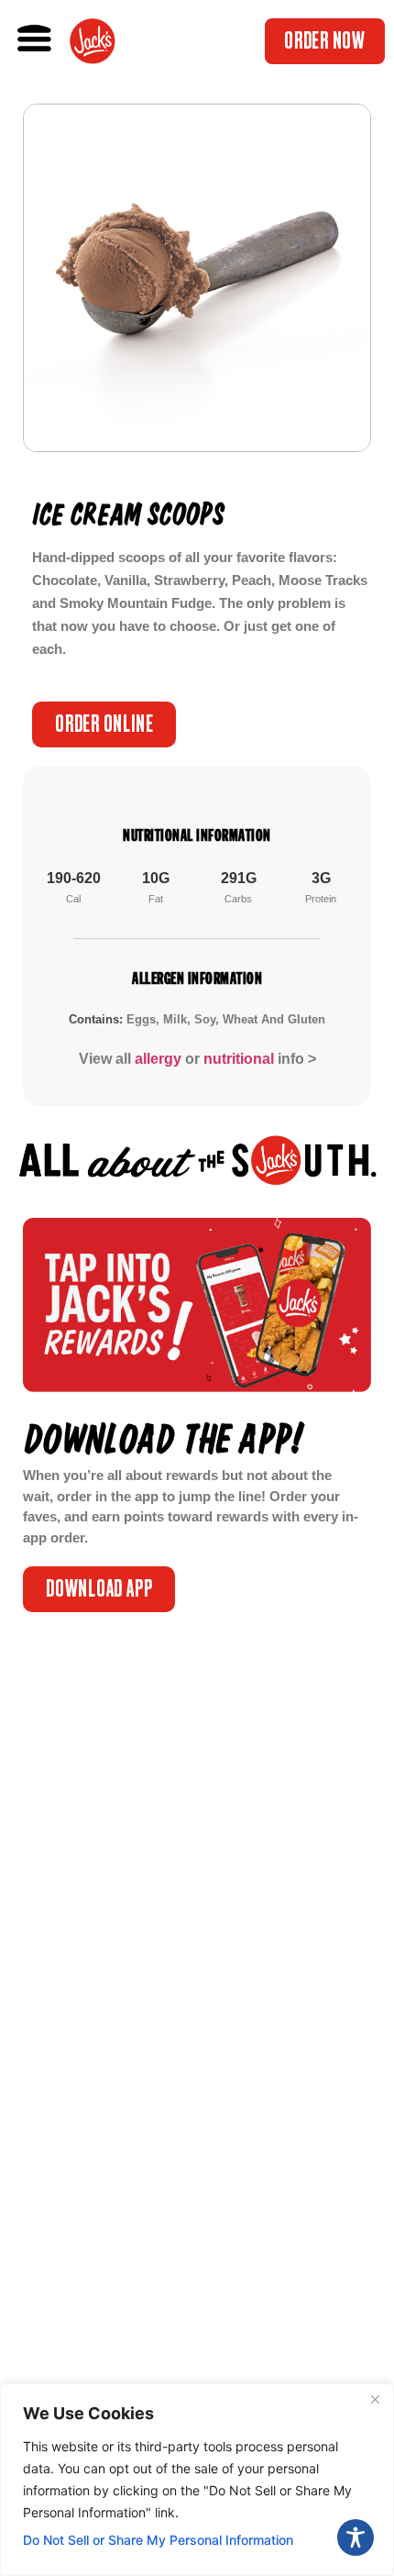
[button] (35, 39)
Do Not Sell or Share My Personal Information (158, 2540)
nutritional (239, 1059)
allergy (158, 1059)
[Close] (375, 2399)
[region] (197, 2480)
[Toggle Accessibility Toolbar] (356, 2537)
